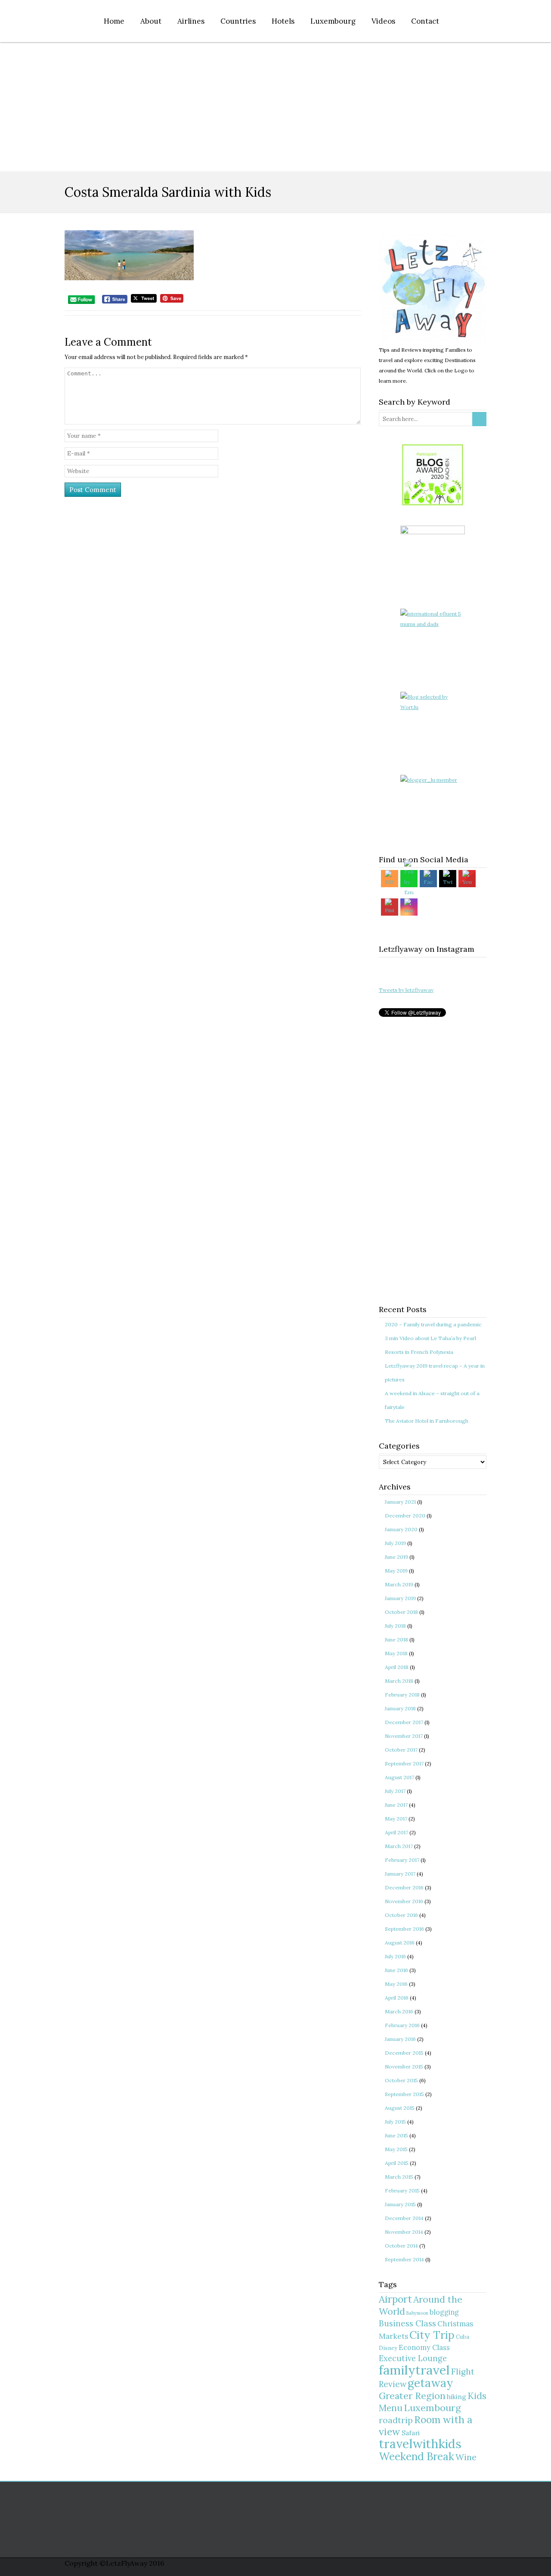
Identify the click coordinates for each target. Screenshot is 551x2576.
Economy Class (424, 2347)
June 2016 (396, 1970)
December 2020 (405, 1516)
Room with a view (426, 2426)
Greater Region (412, 2396)
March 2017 (399, 1846)
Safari (411, 2433)
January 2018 (400, 1708)
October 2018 (401, 1612)
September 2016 (404, 1929)
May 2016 (396, 1984)
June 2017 (396, 1805)
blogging (444, 2312)
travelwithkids (420, 2444)
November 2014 (404, 2232)
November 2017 (404, 1736)
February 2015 (402, 2191)
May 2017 (396, 1819)
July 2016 (395, 1956)
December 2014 (404, 2218)
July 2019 (395, 1543)
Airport (395, 2299)
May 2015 (396, 2149)
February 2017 (402, 1860)
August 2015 (400, 2108)
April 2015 (397, 2163)
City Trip (432, 2335)
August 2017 (399, 1777)
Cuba (463, 2337)
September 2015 (404, 2094)
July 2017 (395, 1791)
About (151, 21)
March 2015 (399, 2177)
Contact (425, 21)
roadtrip (396, 2420)
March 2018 (399, 1681)
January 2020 (401, 1529)
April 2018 (397, 1667)
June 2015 (396, 2135)
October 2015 (401, 2080)
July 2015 (395, 2122)
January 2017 (400, 1874)
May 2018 (396, 1653)
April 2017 (396, 1832)
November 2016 (404, 1901)
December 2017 (404, 1722)
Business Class (407, 2323)
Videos (383, 21)
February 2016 (402, 2025)
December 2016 (404, 1887)
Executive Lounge (413, 2358)
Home (114, 21)
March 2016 (399, 2011)
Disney (388, 2348)
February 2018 (402, 1695)
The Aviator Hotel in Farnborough (427, 1421)
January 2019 (400, 1598)
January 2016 (400, 2039)
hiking (457, 2397)
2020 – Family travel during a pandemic (433, 1324)
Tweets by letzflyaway (406, 990)
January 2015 (400, 2204)
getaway (430, 2383)
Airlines (191, 21)
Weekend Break (416, 2457)
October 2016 (401, 1915)
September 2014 (404, 2259)
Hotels (283, 21)
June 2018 (396, 1639)
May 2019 (396, 1571)
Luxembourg (333, 21)
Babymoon (417, 2313)
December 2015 (404, 2053)
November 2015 (404, 2067)
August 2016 (400, 1943)
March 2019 (399, 1584)
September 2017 (404, 1763)
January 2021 (400, 1502)
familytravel (414, 2370)
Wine (466, 2457)
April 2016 (397, 1998)
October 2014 (401, 2246)
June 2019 (396, 1557)
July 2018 (395, 1626)
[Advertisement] (275, 107)
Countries (238, 21)
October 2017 (401, 1750)
